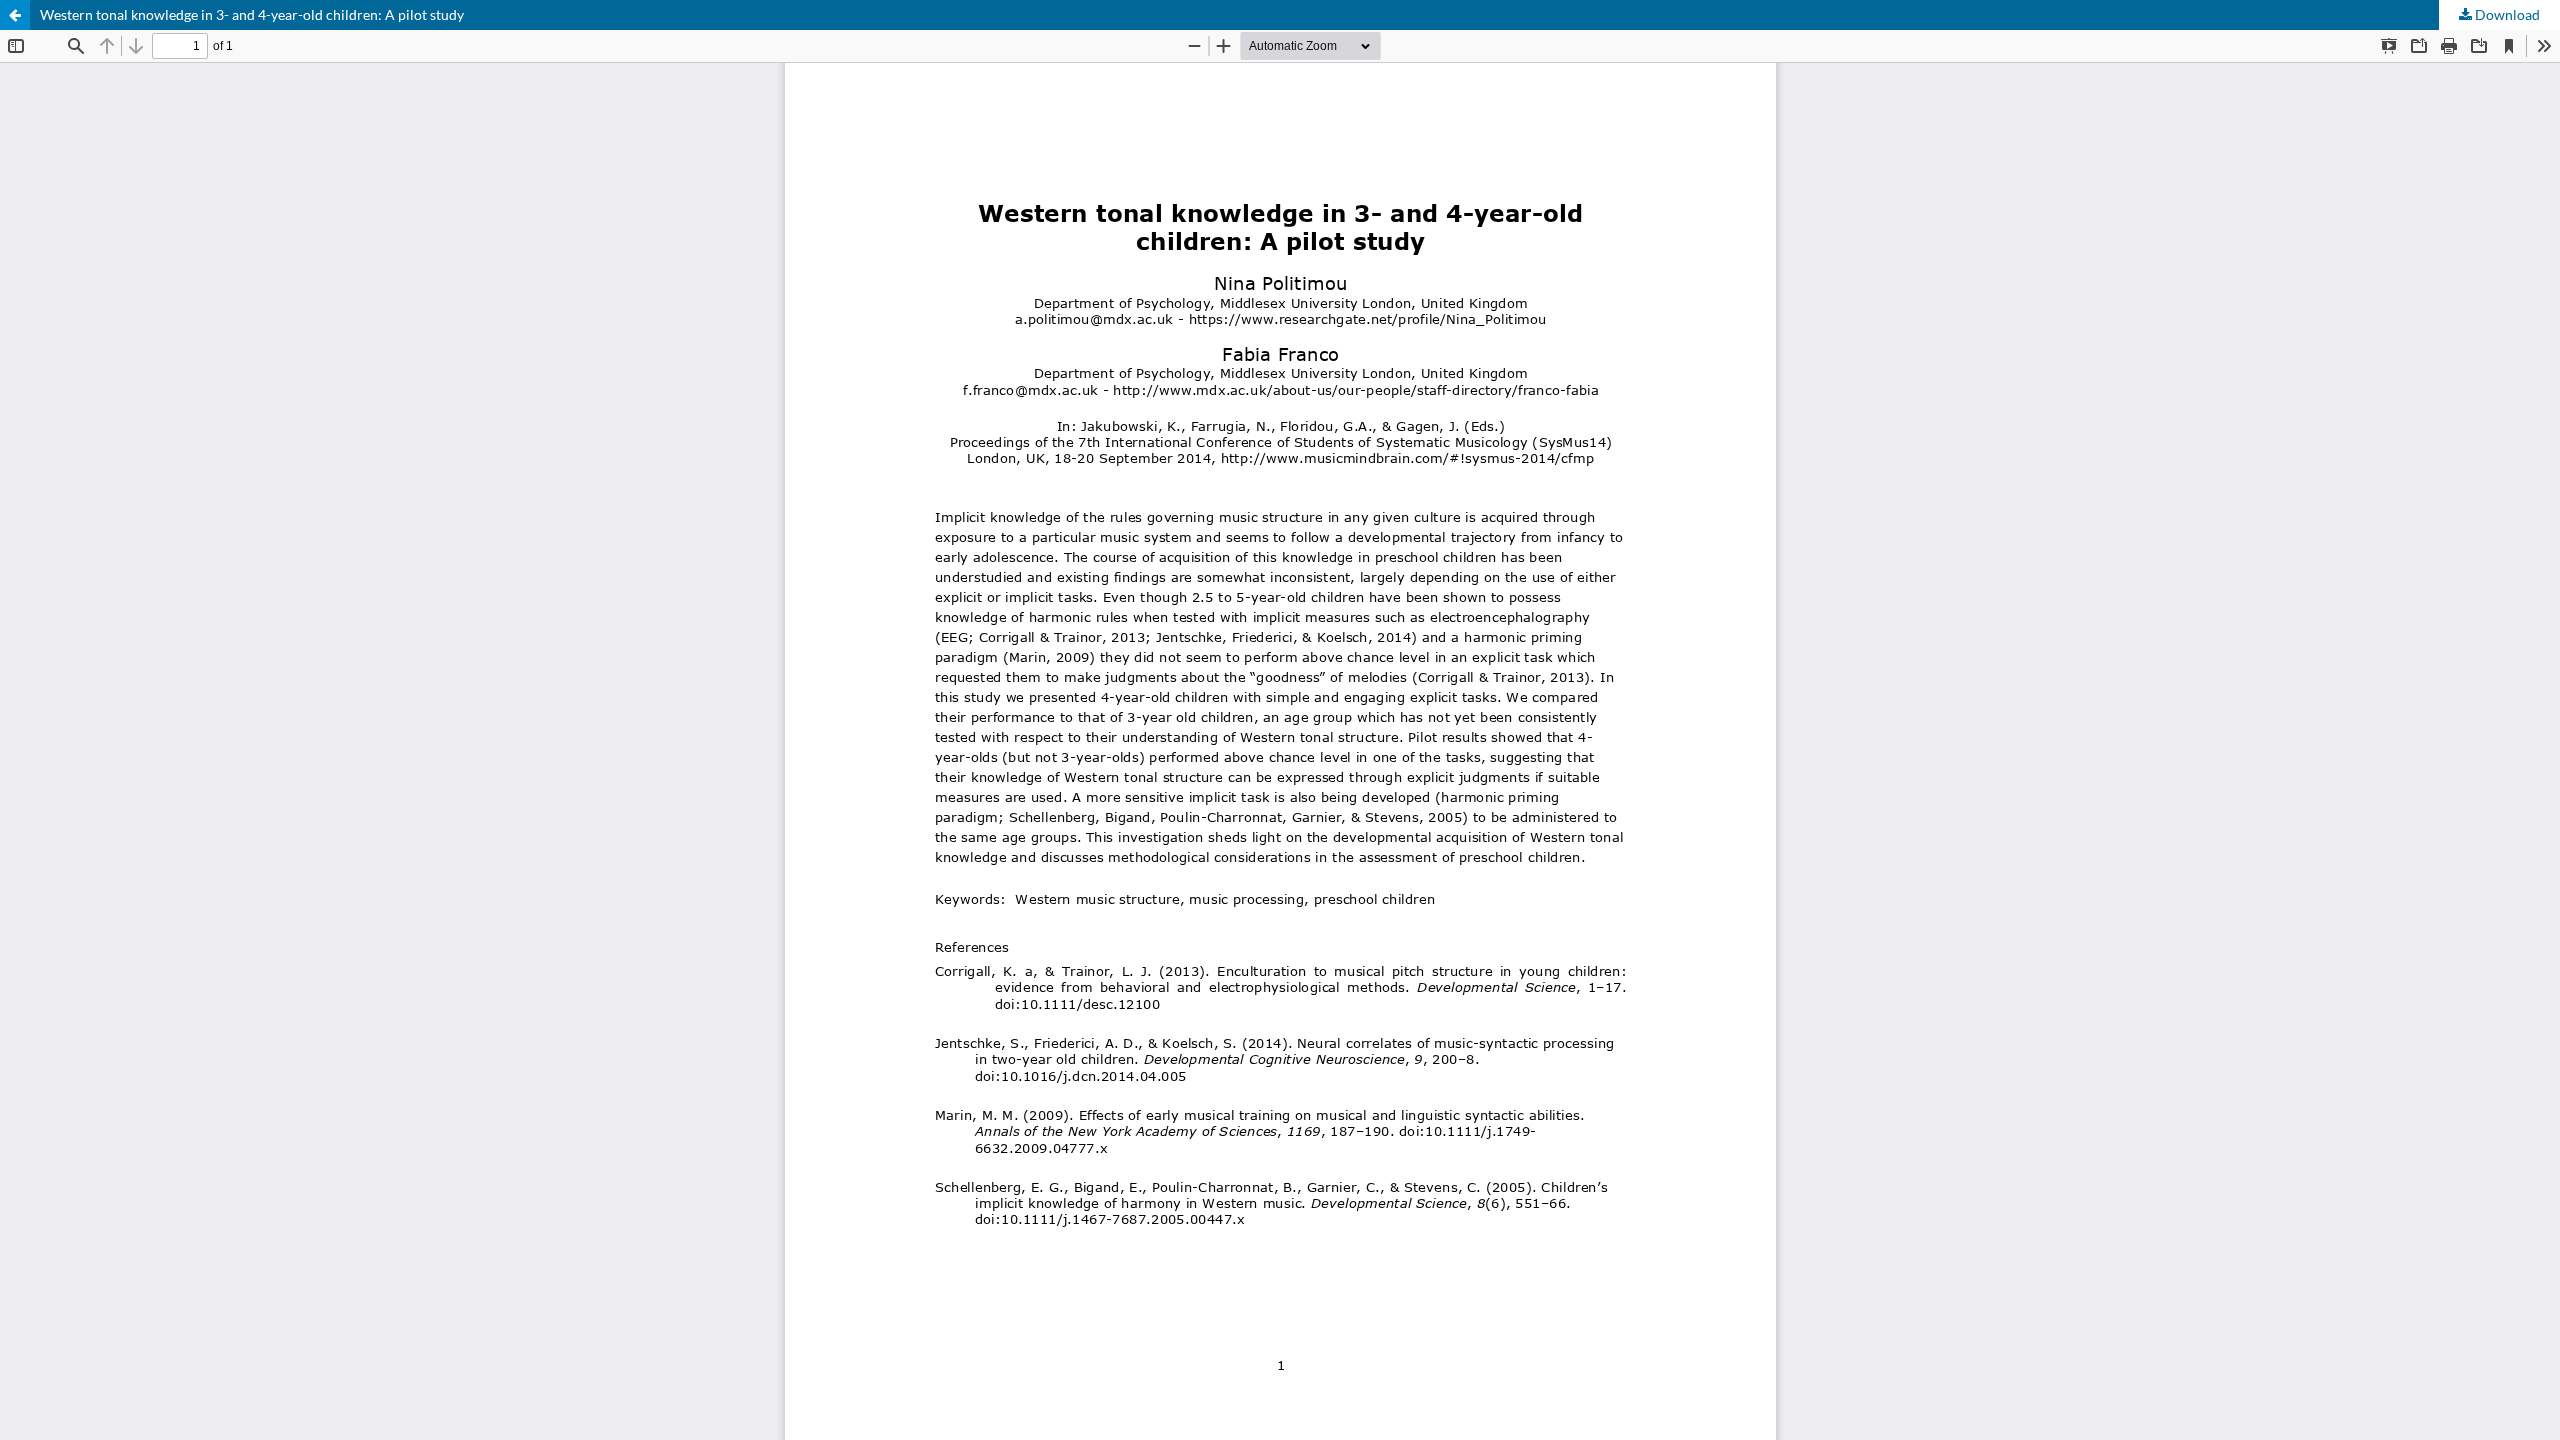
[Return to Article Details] (15, 15)
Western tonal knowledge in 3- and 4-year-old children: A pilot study (252, 14)
